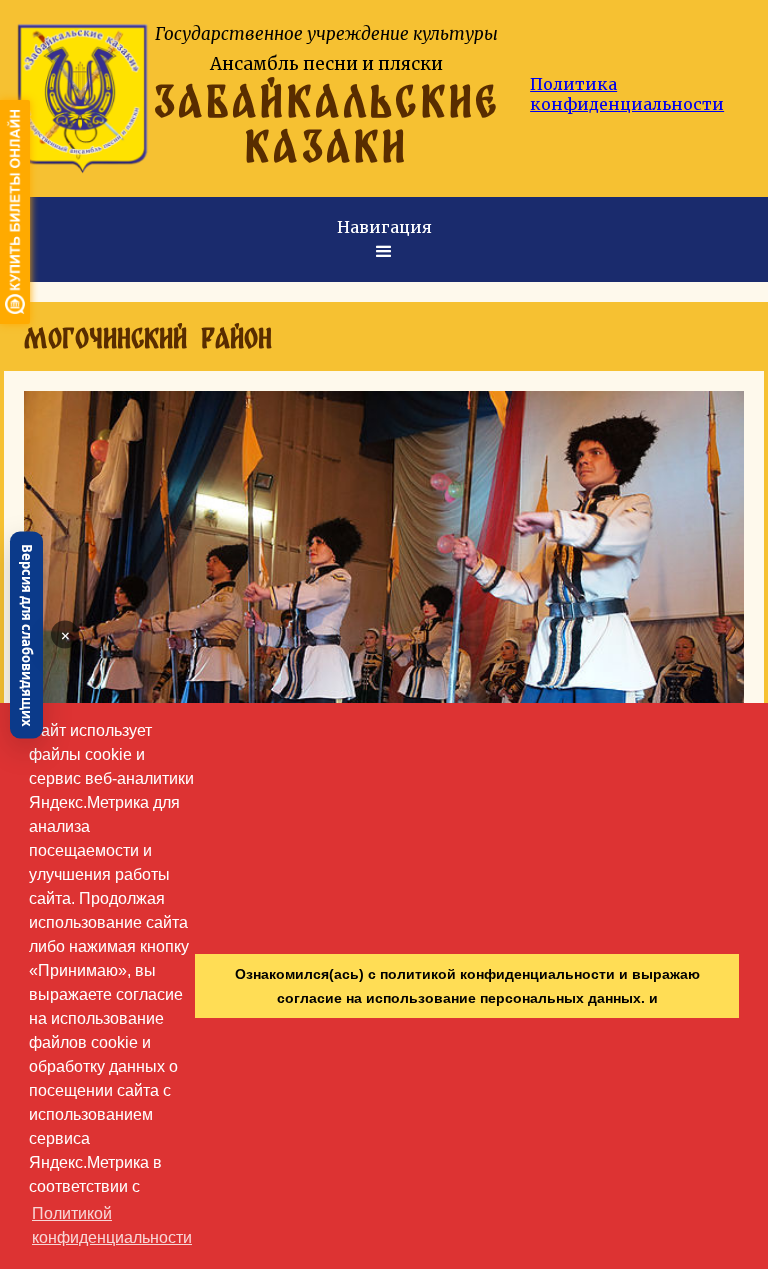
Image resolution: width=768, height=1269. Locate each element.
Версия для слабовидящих (27, 634)
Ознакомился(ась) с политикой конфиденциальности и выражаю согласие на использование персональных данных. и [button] (467, 986)
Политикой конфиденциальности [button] (112, 1225)
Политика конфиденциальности (627, 94)
